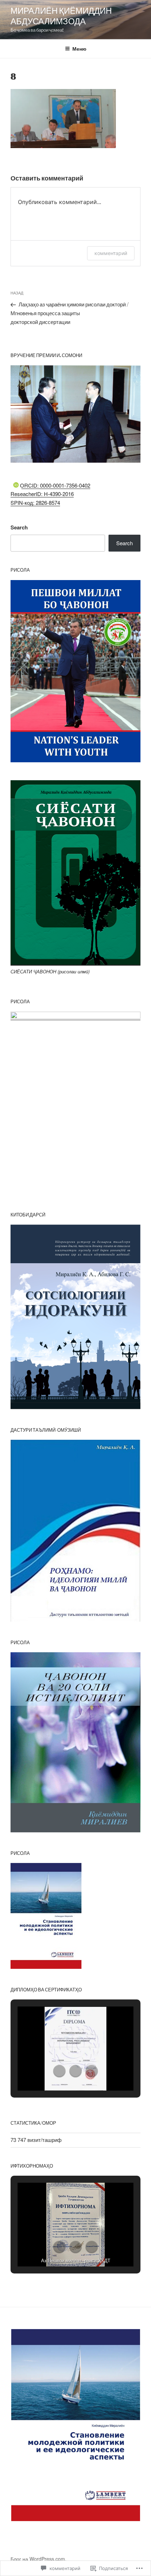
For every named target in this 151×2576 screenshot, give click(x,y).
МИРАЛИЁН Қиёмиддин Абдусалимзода (61, 16)
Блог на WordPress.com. (38, 2559)
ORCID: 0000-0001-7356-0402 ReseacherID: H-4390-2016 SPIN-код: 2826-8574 (50, 494)
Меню (79, 49)
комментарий (111, 253)
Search (19, 527)
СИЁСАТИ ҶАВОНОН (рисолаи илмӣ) (50, 971)
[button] (59, 2071)
